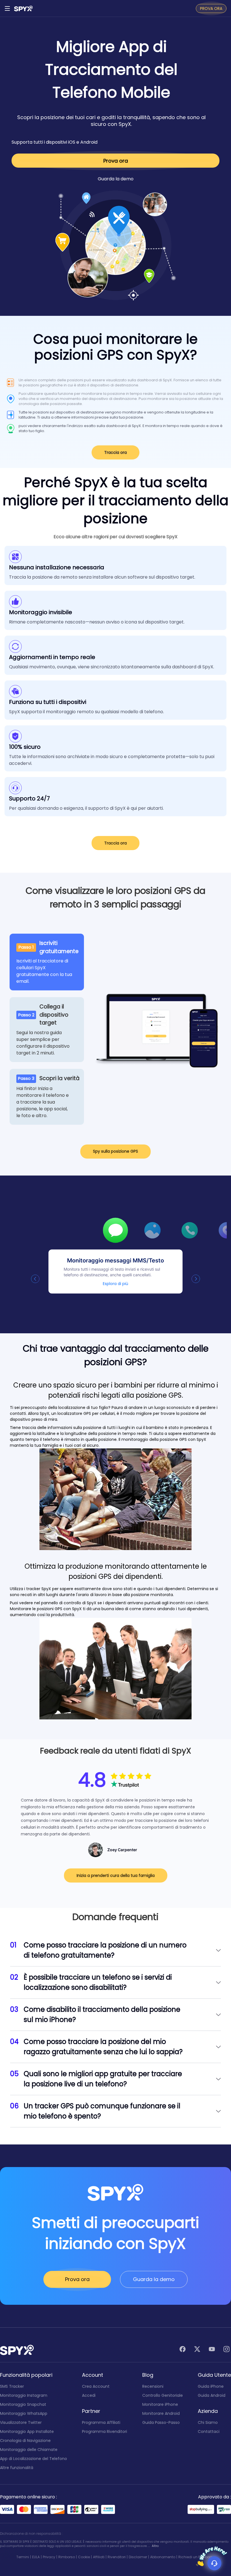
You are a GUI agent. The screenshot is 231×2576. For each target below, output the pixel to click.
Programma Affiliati (101, 2422)
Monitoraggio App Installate (27, 2431)
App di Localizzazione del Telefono (34, 2459)
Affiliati (99, 2557)
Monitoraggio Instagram (24, 2395)
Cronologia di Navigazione (25, 2441)
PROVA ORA (211, 8)
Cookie (84, 2557)
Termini (23, 2557)
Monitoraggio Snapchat (23, 2404)
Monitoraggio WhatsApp (24, 2413)
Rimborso (67, 2557)
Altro (155, 2546)
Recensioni (153, 2386)
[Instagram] (226, 2350)
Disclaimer (138, 2557)
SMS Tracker (12, 2386)
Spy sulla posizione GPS (115, 1151)
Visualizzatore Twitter (21, 2422)
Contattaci (209, 2431)
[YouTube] (212, 2350)
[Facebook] (183, 2350)
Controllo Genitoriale (163, 2395)
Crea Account (96, 2386)
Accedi (89, 2395)
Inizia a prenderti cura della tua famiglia (116, 1875)
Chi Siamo (208, 2422)
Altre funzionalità (17, 2468)
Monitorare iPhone (160, 2404)
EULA (36, 2557)
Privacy (49, 2557)
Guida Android (212, 2395)
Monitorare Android (161, 2413)
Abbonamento (163, 2557)
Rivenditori (117, 2557)
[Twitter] (197, 2350)
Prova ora (116, 161)
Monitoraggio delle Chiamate (29, 2450)
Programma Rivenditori (105, 2431)
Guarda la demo (116, 179)
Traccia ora (115, 452)
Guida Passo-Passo (161, 2422)
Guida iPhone (211, 2386)
